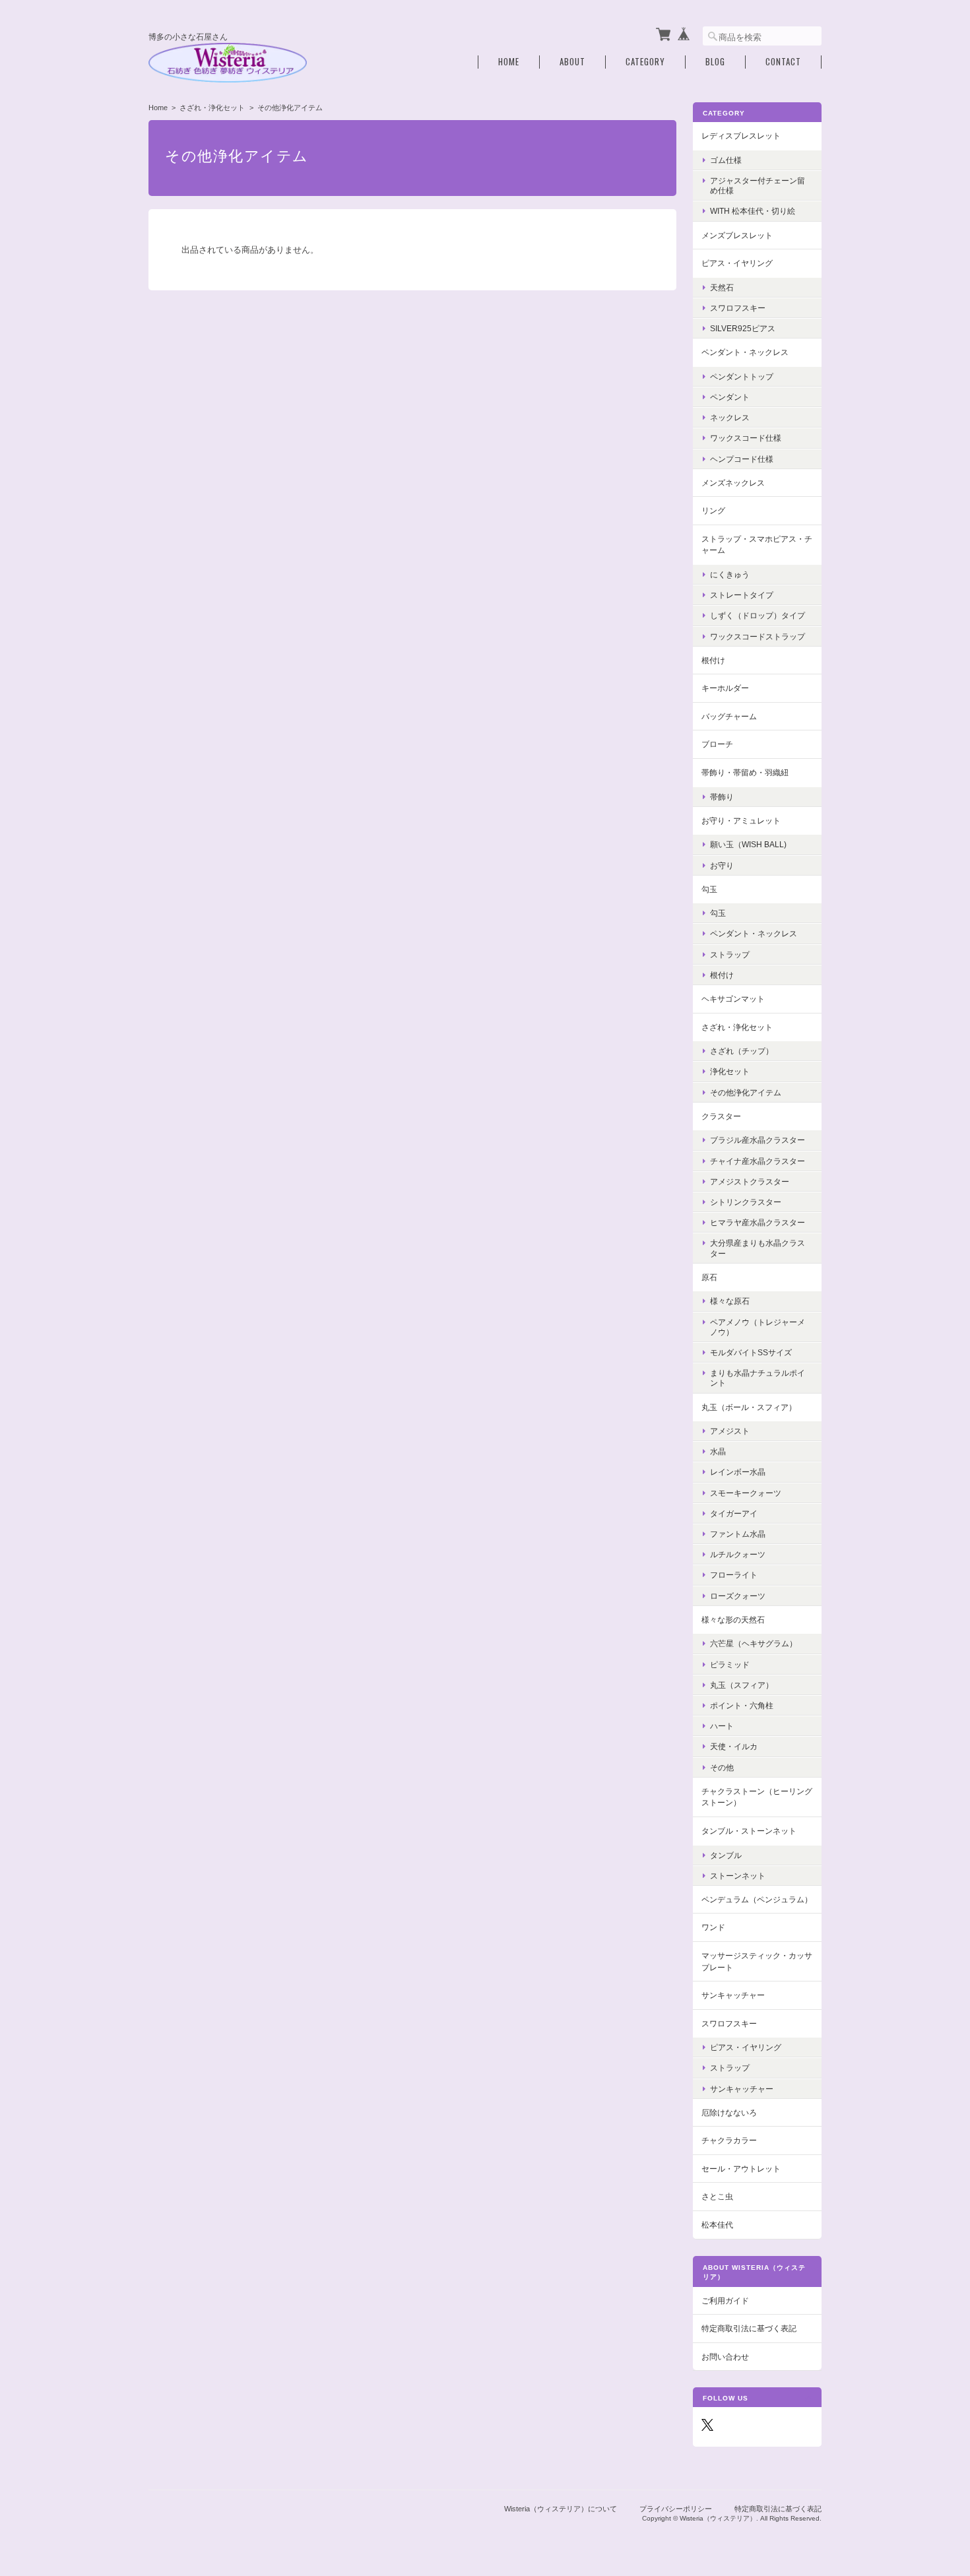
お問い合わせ (725, 2357)
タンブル (726, 1855)
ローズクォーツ (738, 1596)
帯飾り (722, 797)
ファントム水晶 (738, 1534)
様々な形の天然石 (733, 1620)
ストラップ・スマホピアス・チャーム (757, 545)
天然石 (722, 287)
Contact (783, 62)
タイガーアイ (734, 1513)
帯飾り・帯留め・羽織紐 (745, 772)
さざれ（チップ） (742, 1051)
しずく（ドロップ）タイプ (758, 615)
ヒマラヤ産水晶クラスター (758, 1222)
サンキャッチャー (733, 1995)
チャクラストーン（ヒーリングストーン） (757, 1797)
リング (713, 510)
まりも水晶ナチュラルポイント (758, 1378)
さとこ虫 (717, 2196)
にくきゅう (730, 574)
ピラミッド (730, 1664)
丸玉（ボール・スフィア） (749, 1407)
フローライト (734, 1575)
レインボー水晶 (738, 1472)
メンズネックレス (733, 483)
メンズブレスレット (737, 235)
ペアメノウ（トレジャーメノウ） (758, 1327)
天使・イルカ (734, 1746)
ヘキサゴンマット (733, 999)
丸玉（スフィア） (742, 1685)
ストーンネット (738, 1876)
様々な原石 (730, 1301)
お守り (722, 865)
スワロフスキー (738, 308)
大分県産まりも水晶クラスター (758, 1248)
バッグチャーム (729, 716)
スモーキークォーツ (746, 1493)
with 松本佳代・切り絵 (753, 211)
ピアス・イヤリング (737, 263)
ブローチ (717, 744)
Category (645, 62)
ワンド (713, 1927)
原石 (709, 1277)
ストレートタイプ (742, 595)
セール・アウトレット (741, 2169)
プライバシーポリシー (676, 2509)
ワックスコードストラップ (758, 636)
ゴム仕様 (726, 160)
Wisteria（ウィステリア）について (561, 2509)
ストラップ (730, 954)
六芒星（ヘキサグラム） (754, 1643)
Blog (715, 62)
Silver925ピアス (743, 328)
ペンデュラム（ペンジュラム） (757, 1899)
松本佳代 (717, 2225)
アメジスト (730, 1431)
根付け (713, 660)
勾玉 (709, 889)
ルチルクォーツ (738, 1554)
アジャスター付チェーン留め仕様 (758, 185)
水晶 (718, 1451)
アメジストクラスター (750, 1181)
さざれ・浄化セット (212, 108)
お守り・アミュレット (741, 821)
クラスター (721, 1116)
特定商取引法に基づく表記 (749, 2328)
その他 (722, 1767)
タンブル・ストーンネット (749, 1831)
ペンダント (730, 397)
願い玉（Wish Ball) (748, 844)
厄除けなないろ (729, 2112)
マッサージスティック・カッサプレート (757, 1961)
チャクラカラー (729, 2140)
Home (509, 62)
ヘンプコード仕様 (742, 459)
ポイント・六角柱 (742, 1705)
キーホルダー (725, 688)
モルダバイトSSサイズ (751, 1352)
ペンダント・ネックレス (745, 352)
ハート (722, 1726)
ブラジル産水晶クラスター (758, 1140)
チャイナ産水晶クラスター (758, 1161)
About (572, 62)
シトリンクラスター (746, 1202)
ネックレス (730, 417)
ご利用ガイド (725, 2301)
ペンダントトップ (742, 376)
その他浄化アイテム (746, 1092)
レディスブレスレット (741, 136)
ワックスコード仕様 (746, 438)
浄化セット (730, 1071)
